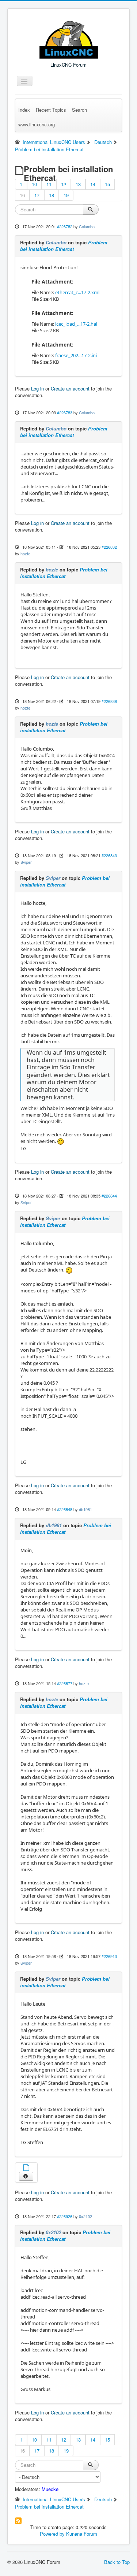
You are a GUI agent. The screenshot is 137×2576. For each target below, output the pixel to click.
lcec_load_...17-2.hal (76, 324)
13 (78, 184)
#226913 (109, 1956)
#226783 (65, 412)
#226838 (109, 701)
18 (52, 195)
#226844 (109, 1196)
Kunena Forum (82, 2534)
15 (107, 184)
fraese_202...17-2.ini (76, 355)
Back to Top (117, 2562)
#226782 (65, 226)
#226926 (65, 2216)
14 (93, 184)
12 (64, 184)
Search (79, 110)
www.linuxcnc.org (37, 124)
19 (66, 195)
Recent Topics (51, 110)
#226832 (109, 547)
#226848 (65, 1509)
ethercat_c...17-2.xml (77, 292)
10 (34, 184)
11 (49, 184)
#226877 (65, 1683)
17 (37, 195)
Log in (37, 388)
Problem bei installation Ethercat (64, 246)
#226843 (109, 855)
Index (24, 110)
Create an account (70, 388)
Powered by (52, 2534)
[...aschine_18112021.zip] (26, 2168)
